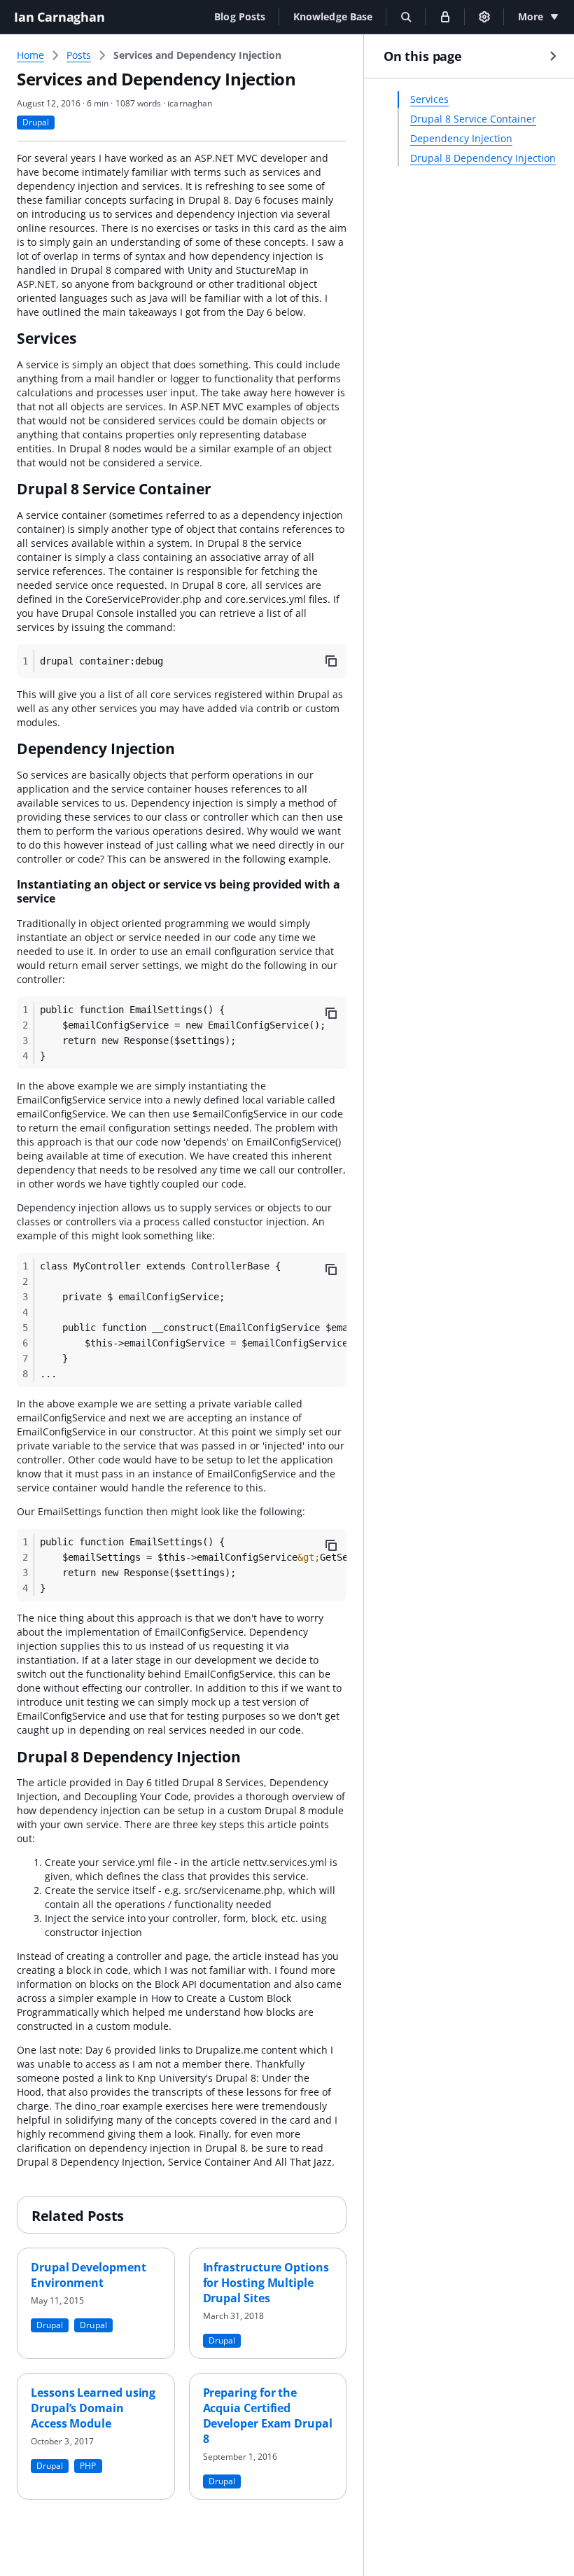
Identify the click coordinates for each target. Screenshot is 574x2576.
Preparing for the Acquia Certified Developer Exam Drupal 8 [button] (268, 2416)
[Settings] (484, 17)
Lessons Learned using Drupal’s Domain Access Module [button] (93, 2408)
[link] (197, 55)
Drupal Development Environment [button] (89, 2275)
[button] (240, 16)
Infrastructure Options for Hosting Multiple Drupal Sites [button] (266, 2283)
